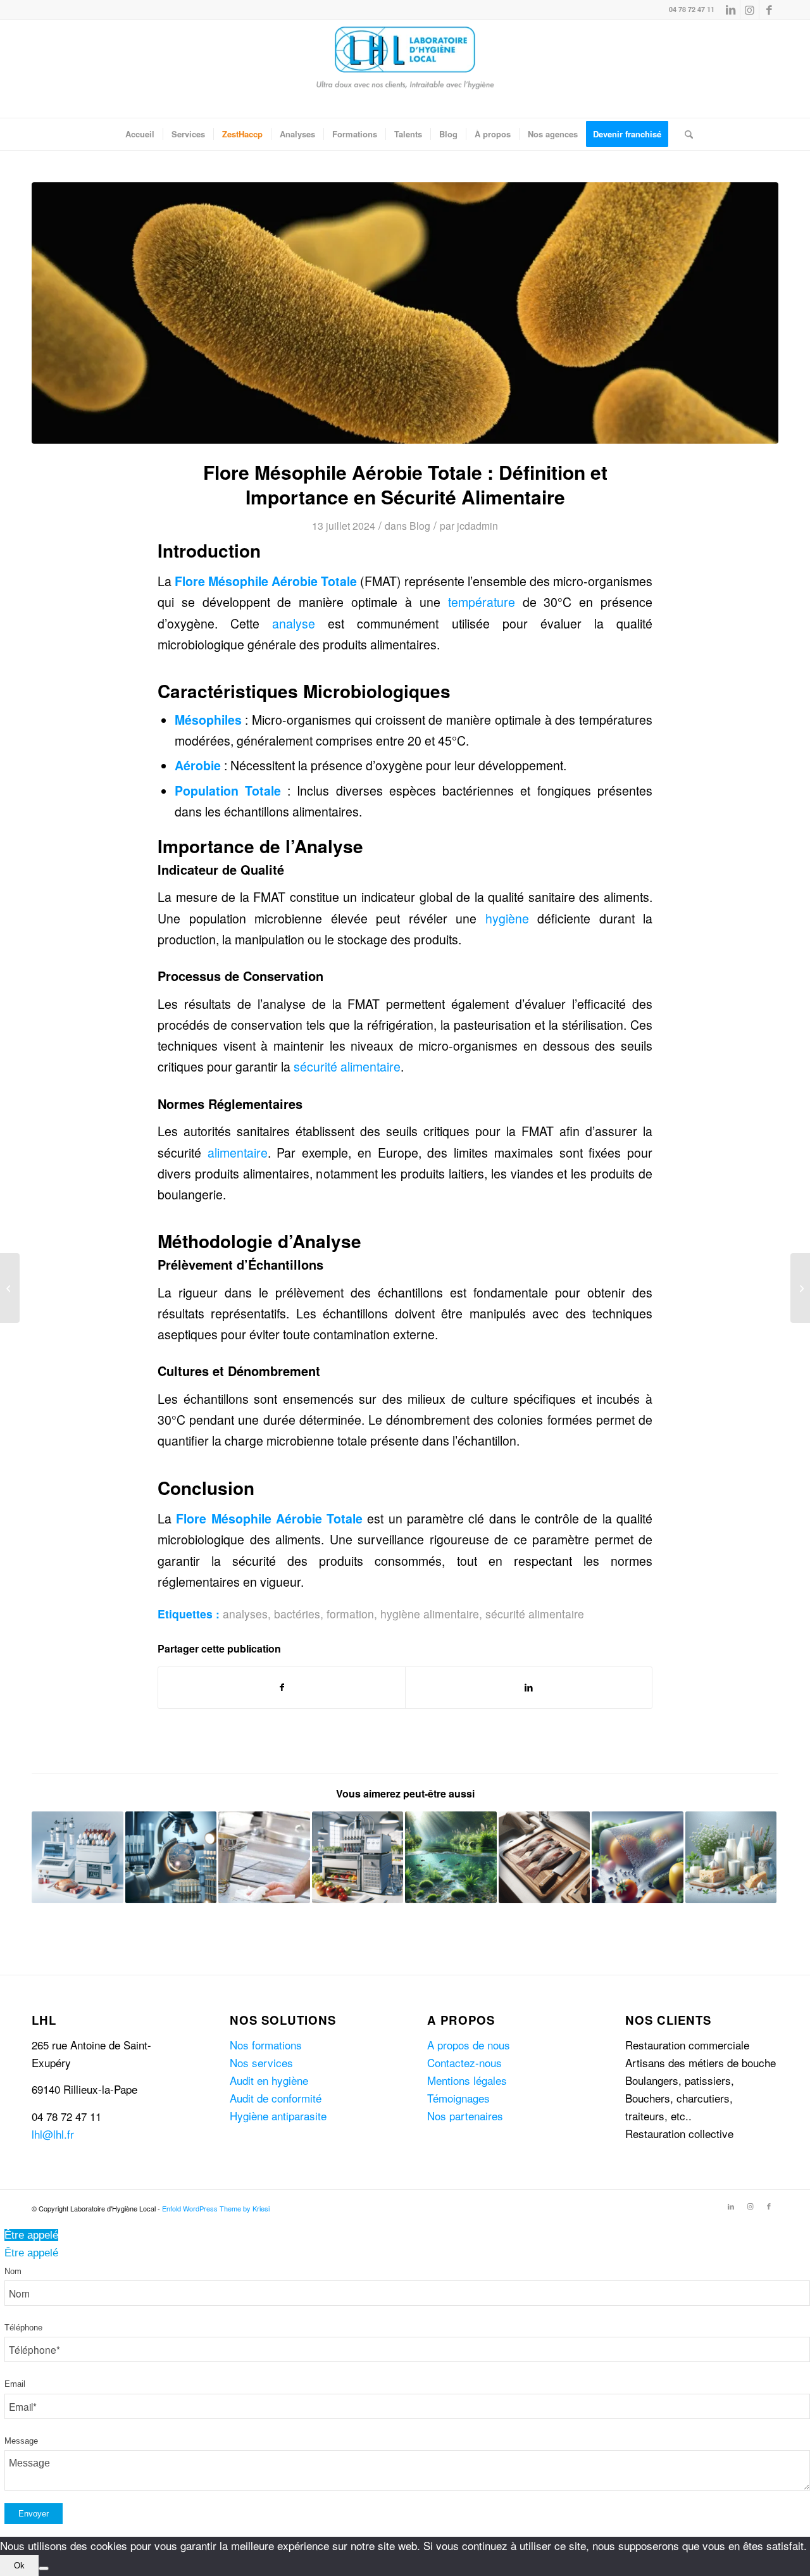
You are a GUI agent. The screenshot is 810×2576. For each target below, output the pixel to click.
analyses (245, 1614)
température (482, 602)
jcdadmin (477, 525)
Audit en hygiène (269, 2080)
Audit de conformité (276, 2098)
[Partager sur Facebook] (282, 1687)
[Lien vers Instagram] (750, 9)
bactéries (297, 1614)
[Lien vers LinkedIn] (731, 9)
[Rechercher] (685, 134)
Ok (19, 2566)
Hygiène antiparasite (278, 2116)
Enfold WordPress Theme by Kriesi (216, 2208)
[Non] (44, 2568)
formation (350, 1614)
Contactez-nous (464, 2062)
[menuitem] (140, 134)
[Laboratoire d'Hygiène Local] (405, 69)
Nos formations (266, 2045)
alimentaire (238, 1153)
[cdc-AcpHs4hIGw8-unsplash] (405, 313)
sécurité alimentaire (347, 1066)
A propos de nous (469, 2045)
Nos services (261, 2062)
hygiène (507, 918)
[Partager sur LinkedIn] (529, 1687)
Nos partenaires (465, 2116)
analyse (294, 623)
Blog (420, 525)
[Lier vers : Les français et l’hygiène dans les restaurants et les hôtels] (264, 1857)
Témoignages (458, 2098)
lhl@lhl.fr (53, 2134)
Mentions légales (467, 2080)
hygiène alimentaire (430, 1614)
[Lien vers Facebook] (769, 9)
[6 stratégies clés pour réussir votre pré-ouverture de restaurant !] (800, 1288)
